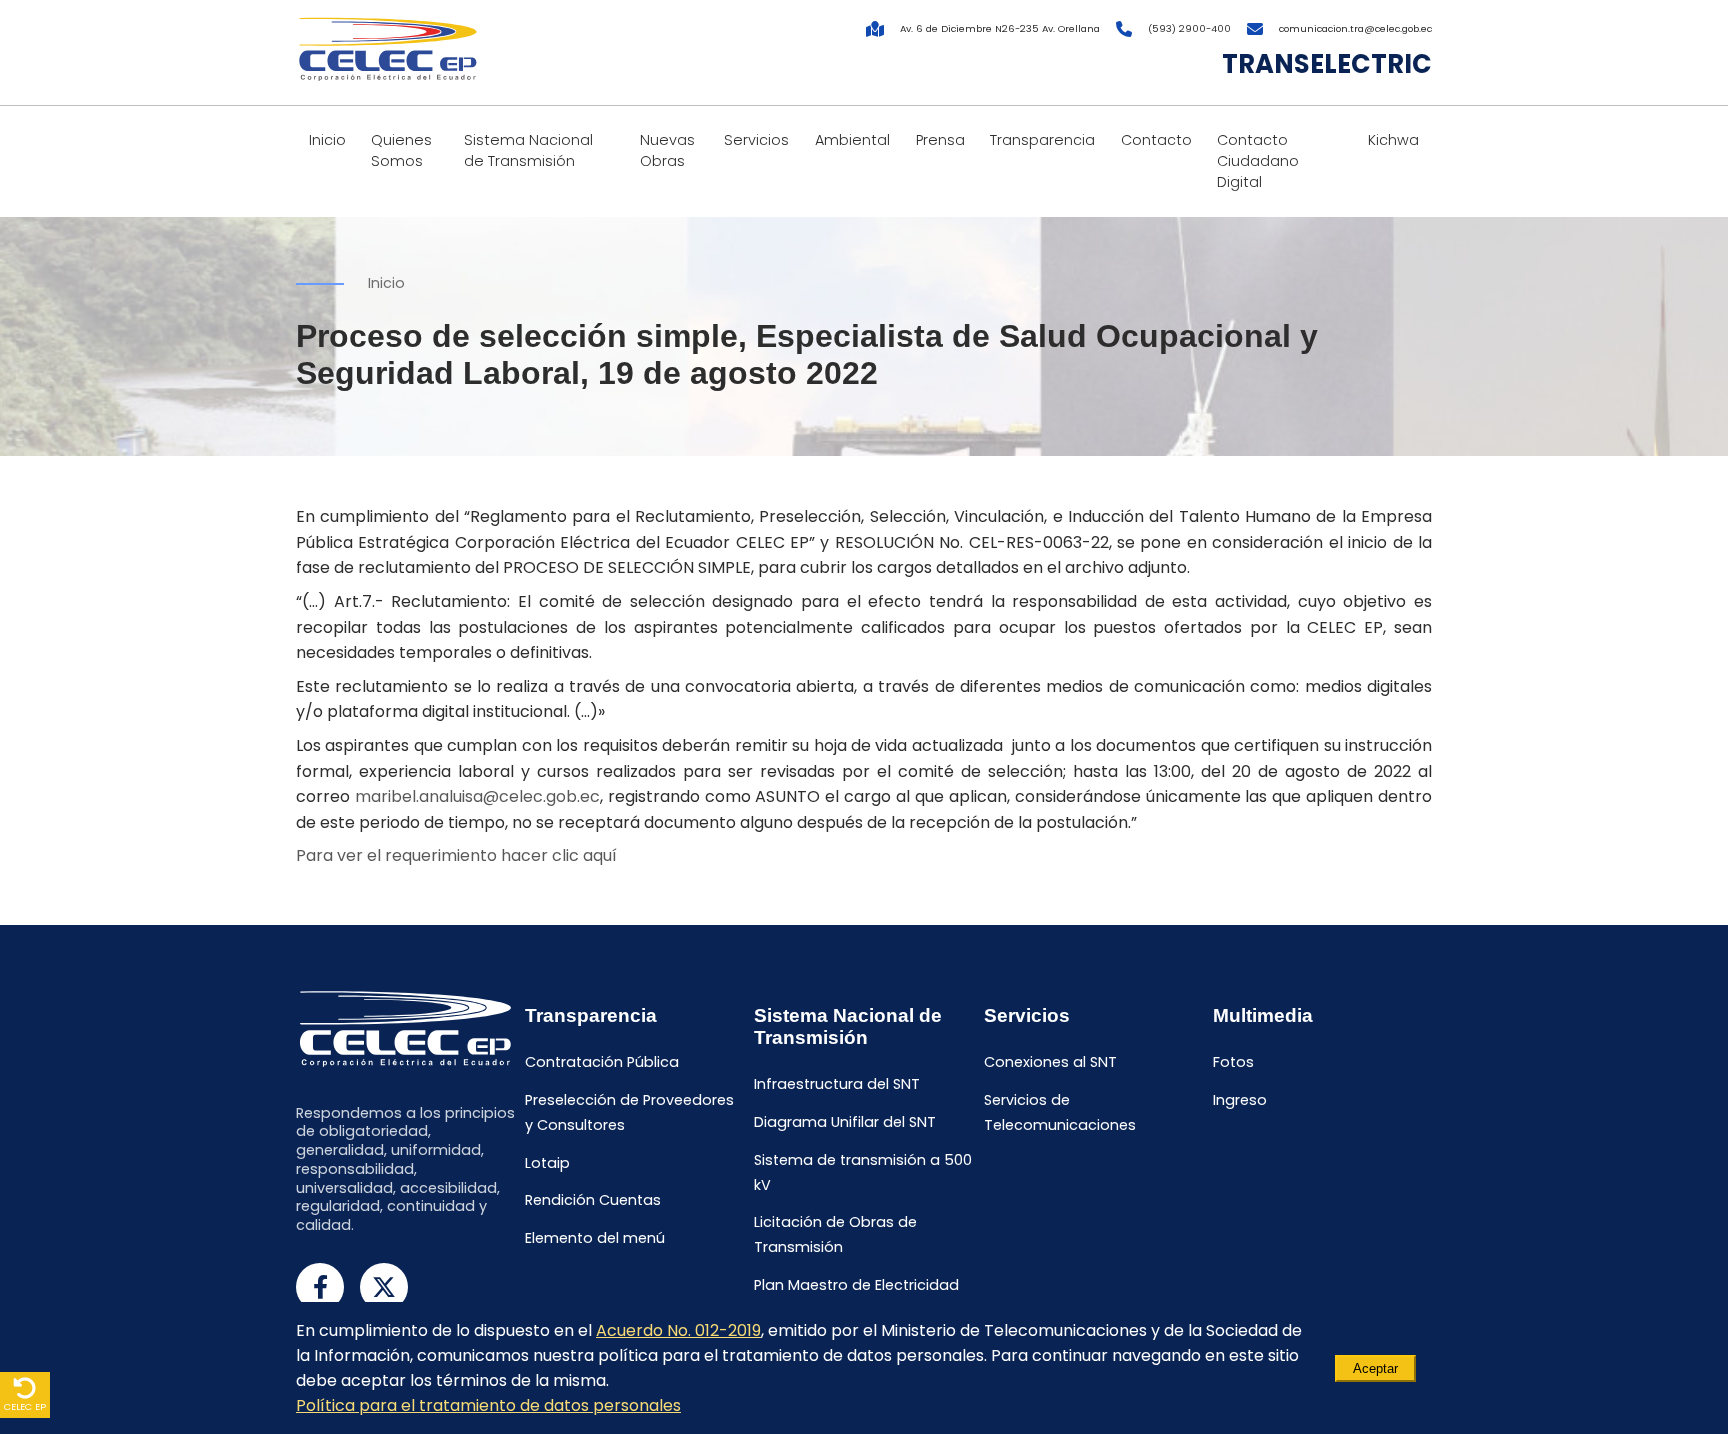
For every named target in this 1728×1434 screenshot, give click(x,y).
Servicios (756, 140)
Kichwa (1393, 140)
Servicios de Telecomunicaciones (1060, 1112)
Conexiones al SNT (1050, 1062)
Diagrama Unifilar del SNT (845, 1122)
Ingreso (1240, 1100)
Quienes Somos (401, 150)
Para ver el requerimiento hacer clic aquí (456, 855)
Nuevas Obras (667, 150)
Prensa (940, 140)
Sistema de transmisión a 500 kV (863, 1172)
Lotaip (547, 1163)
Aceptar (1375, 1368)
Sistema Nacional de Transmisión (528, 150)
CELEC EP (25, 1406)
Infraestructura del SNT (837, 1084)
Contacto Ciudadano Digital (1258, 161)
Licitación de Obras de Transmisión (835, 1235)
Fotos (1233, 1062)
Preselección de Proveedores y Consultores (629, 1112)
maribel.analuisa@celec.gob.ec (477, 796)
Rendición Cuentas (593, 1201)
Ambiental (852, 140)
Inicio (327, 140)
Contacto (1156, 140)
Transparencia (1042, 140)
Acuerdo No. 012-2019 (678, 1330)
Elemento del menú (595, 1238)
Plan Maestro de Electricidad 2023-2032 (856, 1297)
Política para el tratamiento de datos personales (488, 1405)
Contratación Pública (602, 1062)
